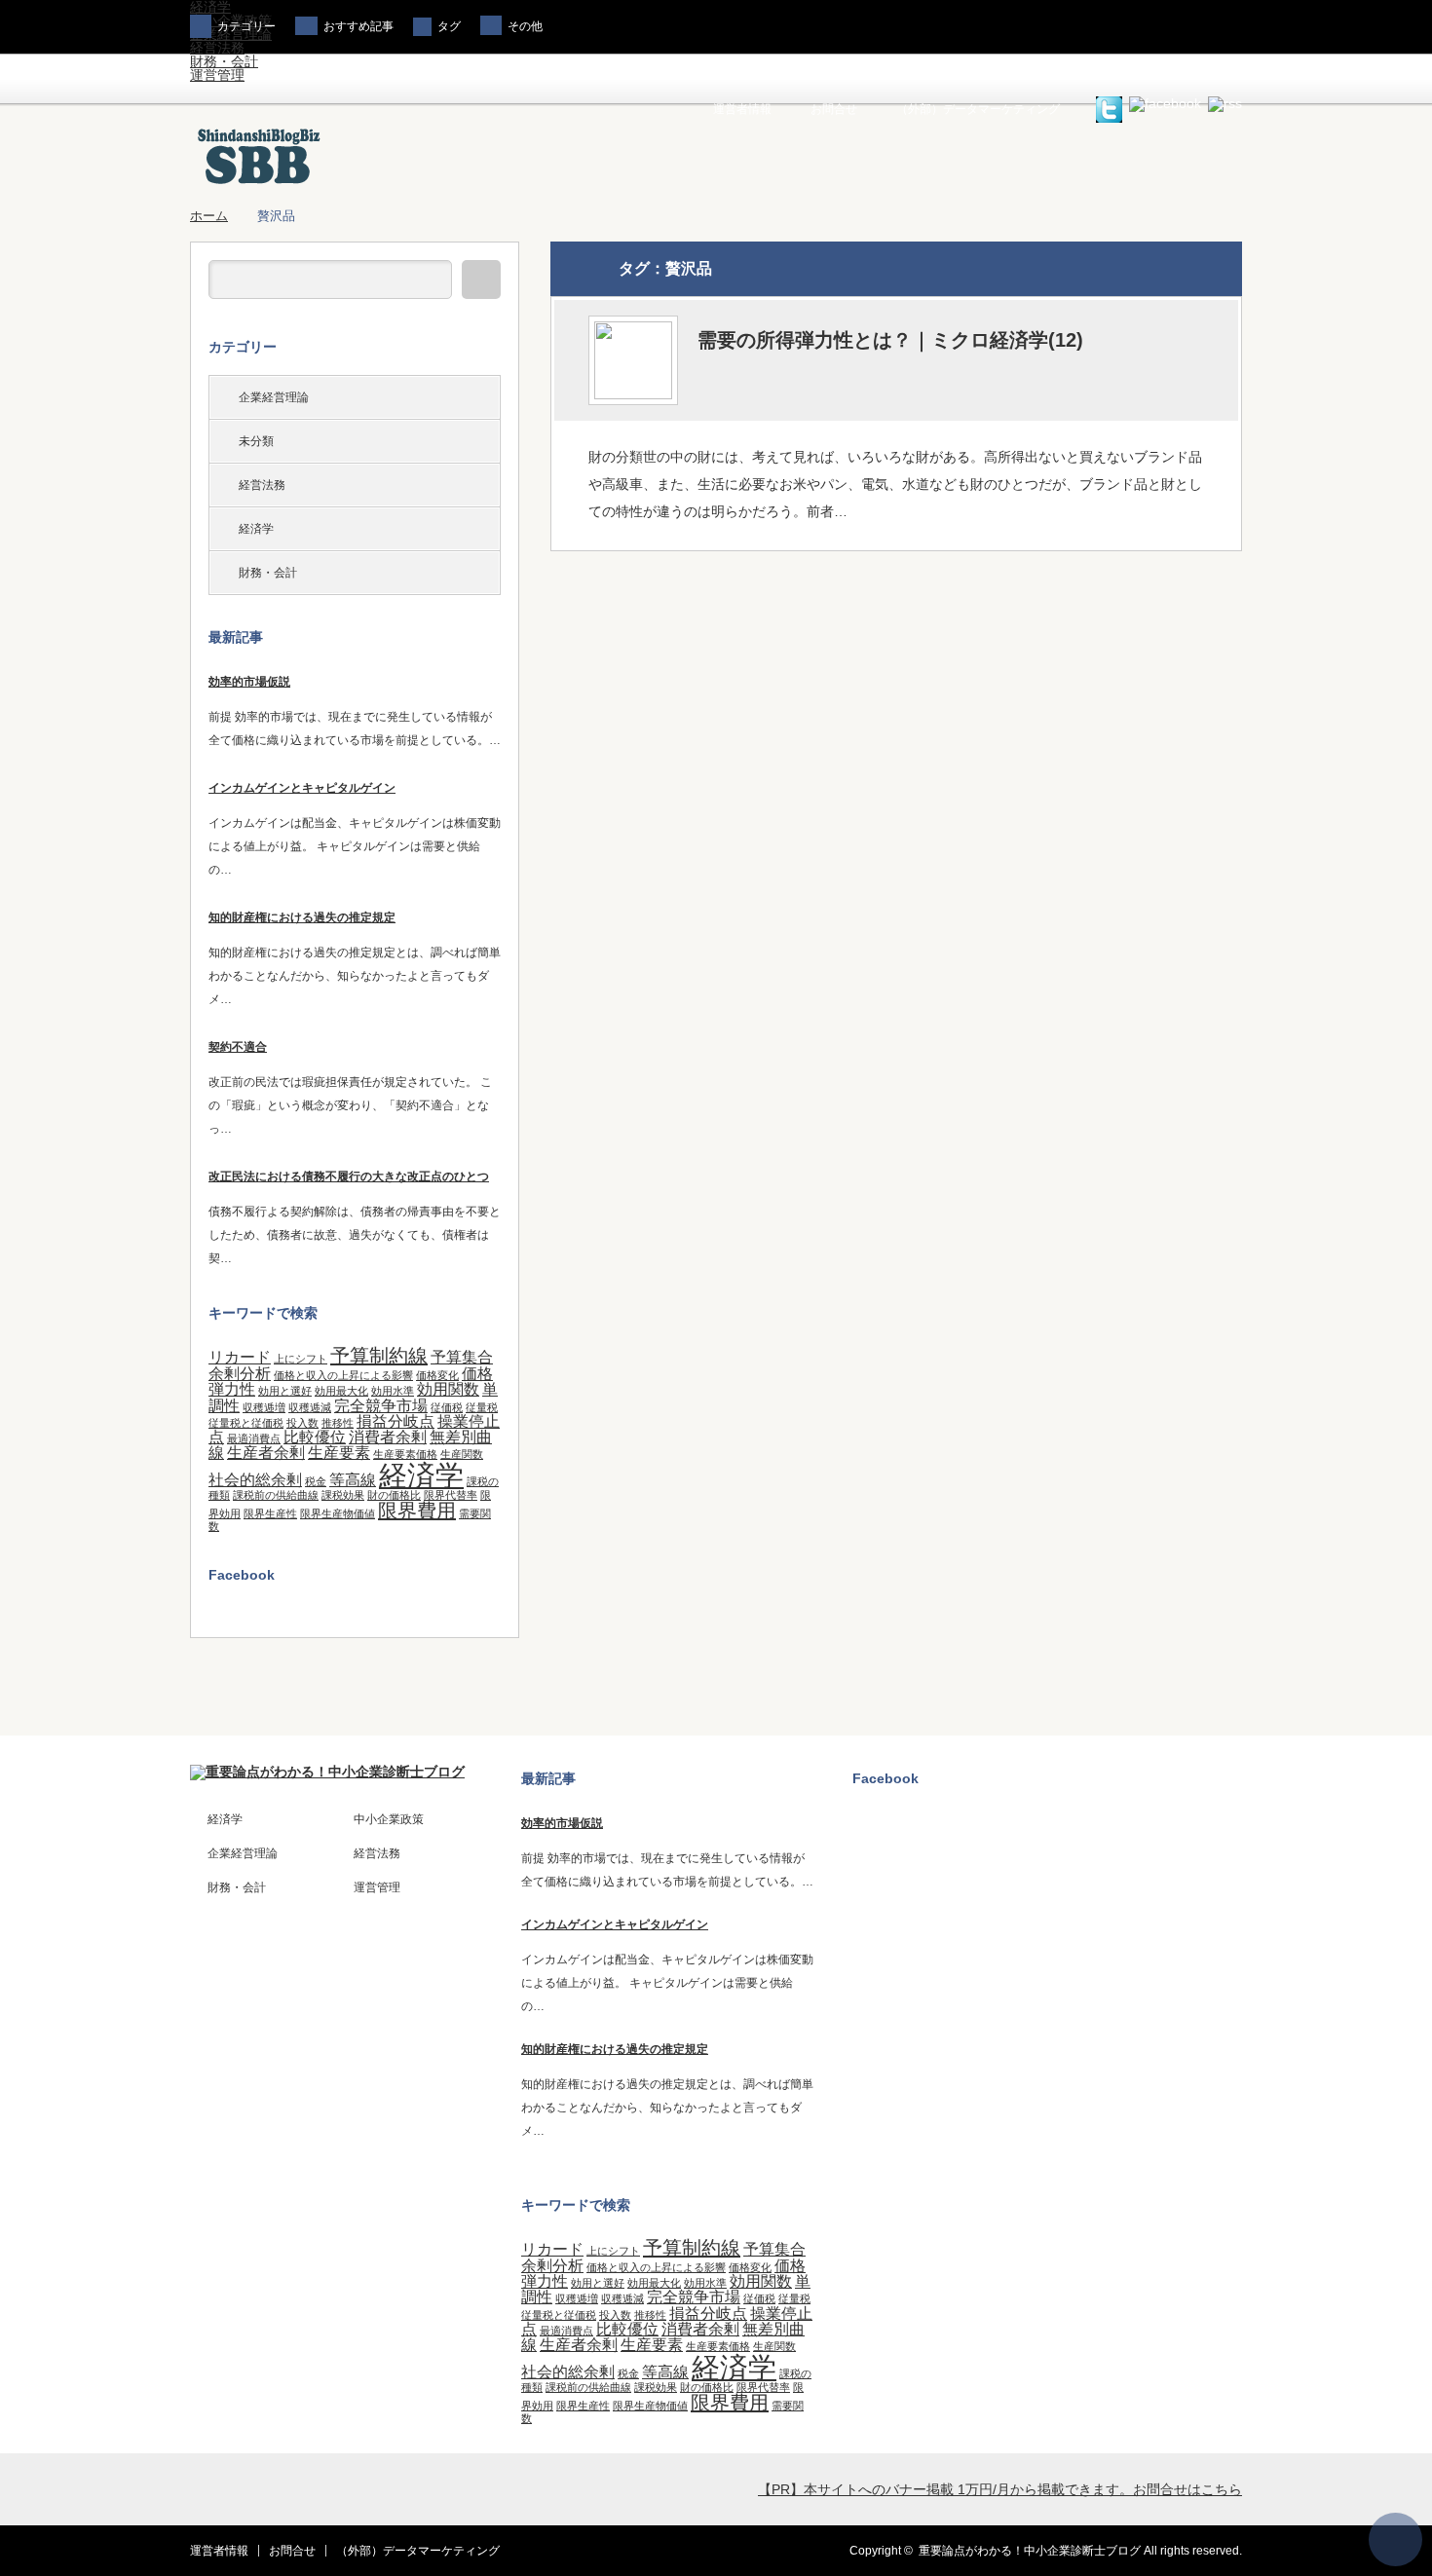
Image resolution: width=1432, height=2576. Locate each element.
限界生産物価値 (338, 1513)
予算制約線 (379, 1356)
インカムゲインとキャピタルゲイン (302, 788)
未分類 (256, 441)
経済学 (256, 529)
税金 (316, 1481)
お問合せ (834, 109)
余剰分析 (240, 1373)
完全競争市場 (381, 1405)
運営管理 (217, 75)
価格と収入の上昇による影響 (343, 1375)
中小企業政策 (389, 1819)
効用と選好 (285, 1391)
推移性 (338, 1423)
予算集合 (462, 1357)
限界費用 (417, 1511)
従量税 (482, 1407)
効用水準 (393, 1391)
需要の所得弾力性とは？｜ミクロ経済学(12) (890, 340)
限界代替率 (451, 1495)
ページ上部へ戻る (1395, 2539)
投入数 (302, 1423)
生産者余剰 (266, 1452)
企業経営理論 (274, 397)
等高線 (353, 1479)
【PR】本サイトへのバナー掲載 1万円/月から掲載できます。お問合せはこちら (1000, 2489)
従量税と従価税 (246, 1423)
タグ (449, 26)
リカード (240, 1357)
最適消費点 (254, 1438)
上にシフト (301, 1359)
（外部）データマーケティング (978, 109)
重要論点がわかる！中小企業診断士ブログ (1030, 2551)
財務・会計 (224, 61)
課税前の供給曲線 (276, 1495)
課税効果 (343, 1495)
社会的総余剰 (255, 1479)
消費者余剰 (388, 1437)
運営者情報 (742, 109)
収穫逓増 (264, 1407)
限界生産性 (270, 1513)
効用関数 (448, 1389)
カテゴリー (246, 26)
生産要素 (339, 1452)
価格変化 (437, 1375)
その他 (525, 26)
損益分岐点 (396, 1421)
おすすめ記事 (358, 26)
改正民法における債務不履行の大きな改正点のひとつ (349, 1176)
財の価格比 (394, 1495)
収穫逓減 (310, 1407)
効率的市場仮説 (249, 682)
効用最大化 (341, 1391)
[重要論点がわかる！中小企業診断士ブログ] (259, 183)
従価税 (447, 1407)
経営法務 (217, 48)
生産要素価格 (405, 1454)
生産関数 (462, 1454)
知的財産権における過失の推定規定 (302, 917)
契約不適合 (238, 1047)
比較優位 (315, 1437)
